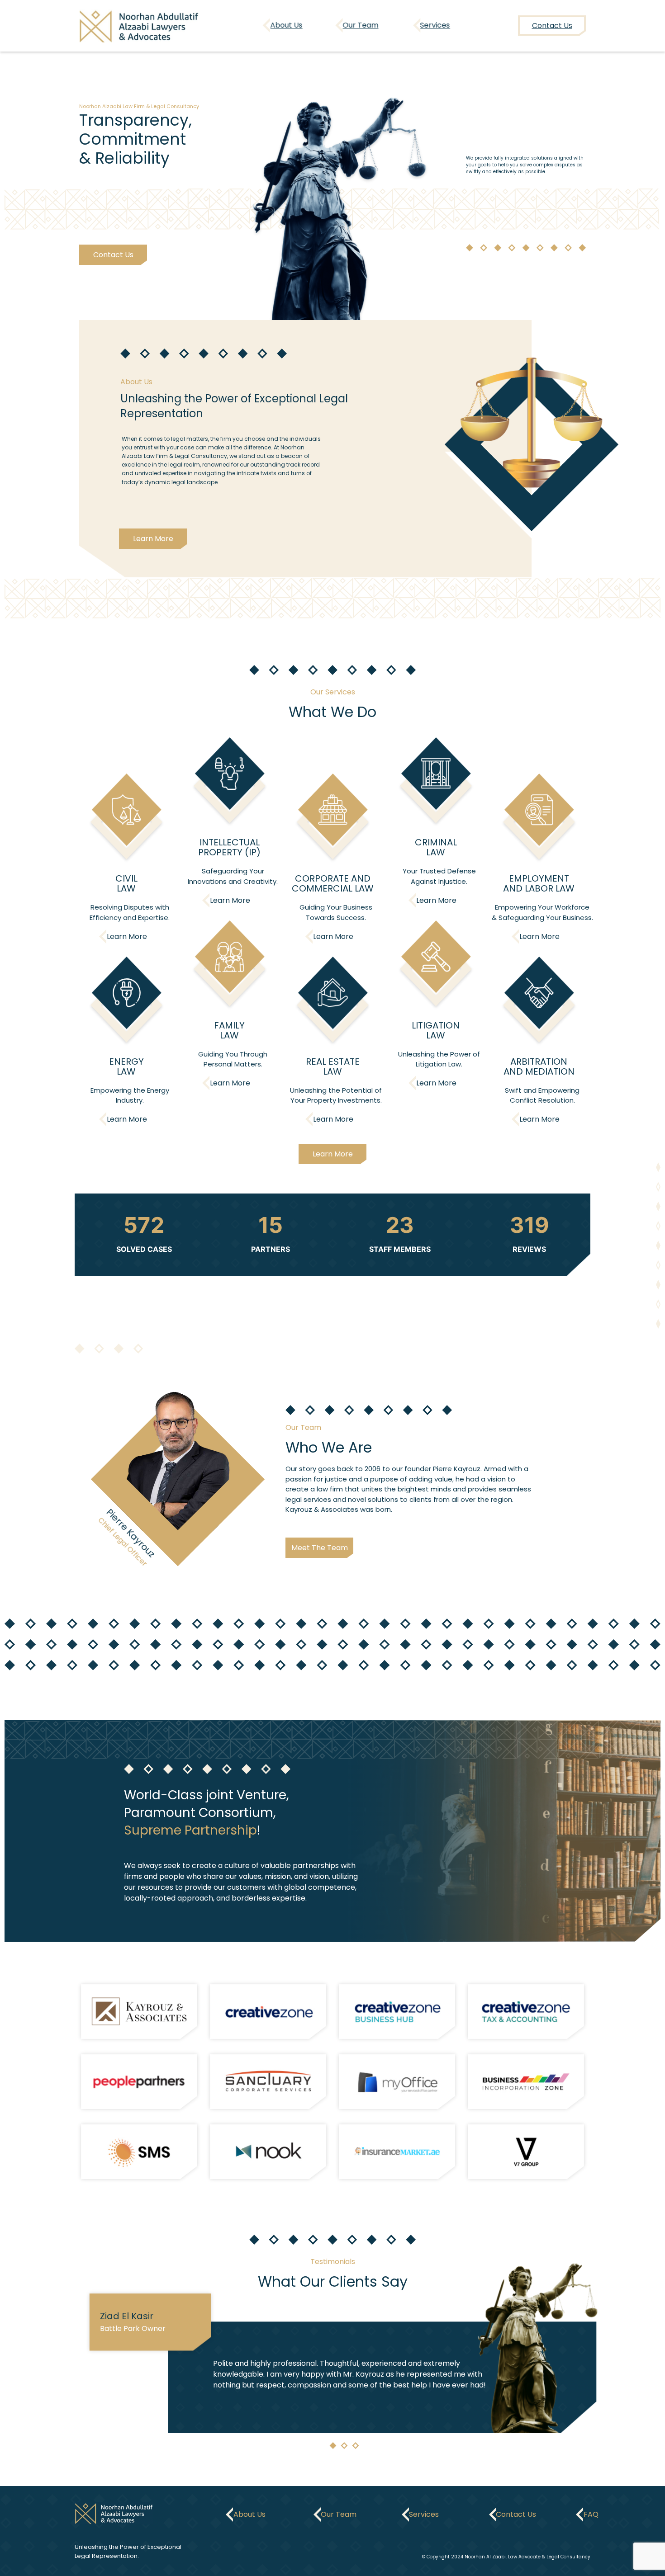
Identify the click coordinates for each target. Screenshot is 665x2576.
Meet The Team (320, 1548)
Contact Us (113, 255)
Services (435, 25)
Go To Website (139, 2012)
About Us (287, 25)
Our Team (361, 25)
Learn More (153, 539)
